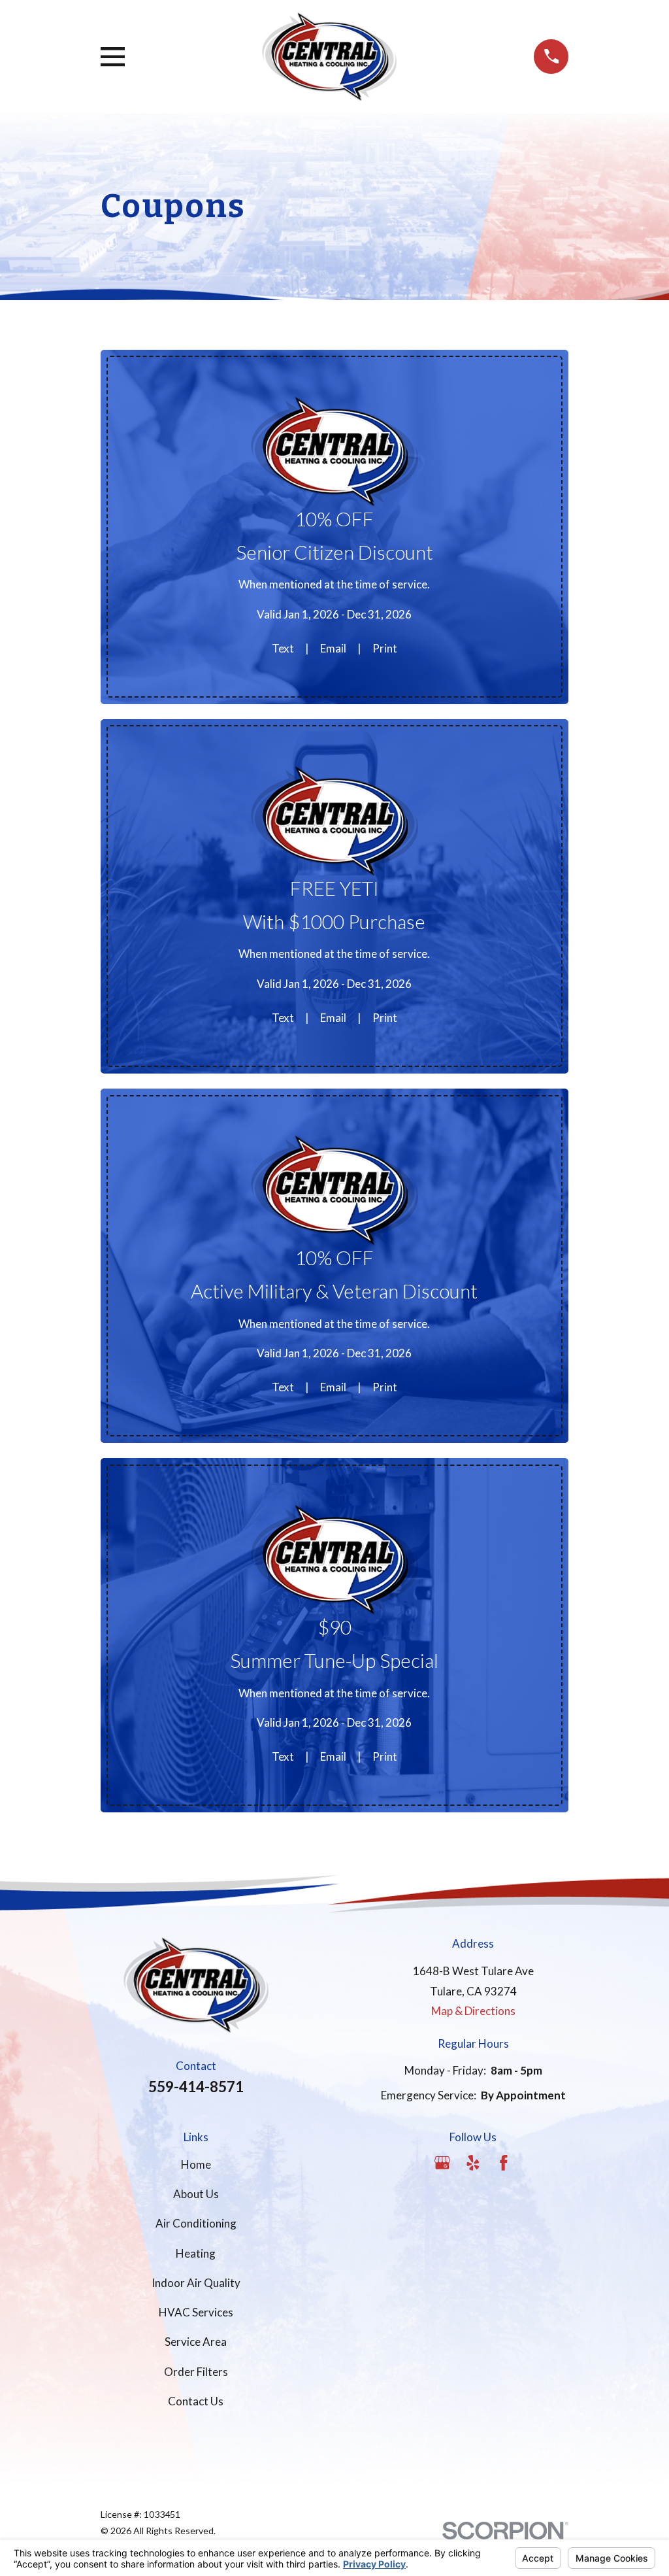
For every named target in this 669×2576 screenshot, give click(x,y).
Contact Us (196, 2401)
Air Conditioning (196, 2223)
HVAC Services (196, 2312)
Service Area (196, 2342)
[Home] (329, 57)
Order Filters (196, 2372)
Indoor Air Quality (196, 2283)
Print (385, 648)
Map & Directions (473, 2011)
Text (283, 648)
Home (196, 2164)
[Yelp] (473, 2163)
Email (333, 648)
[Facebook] (504, 2163)
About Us (196, 2194)
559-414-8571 (196, 2087)
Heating (196, 2253)
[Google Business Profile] (442, 2163)
